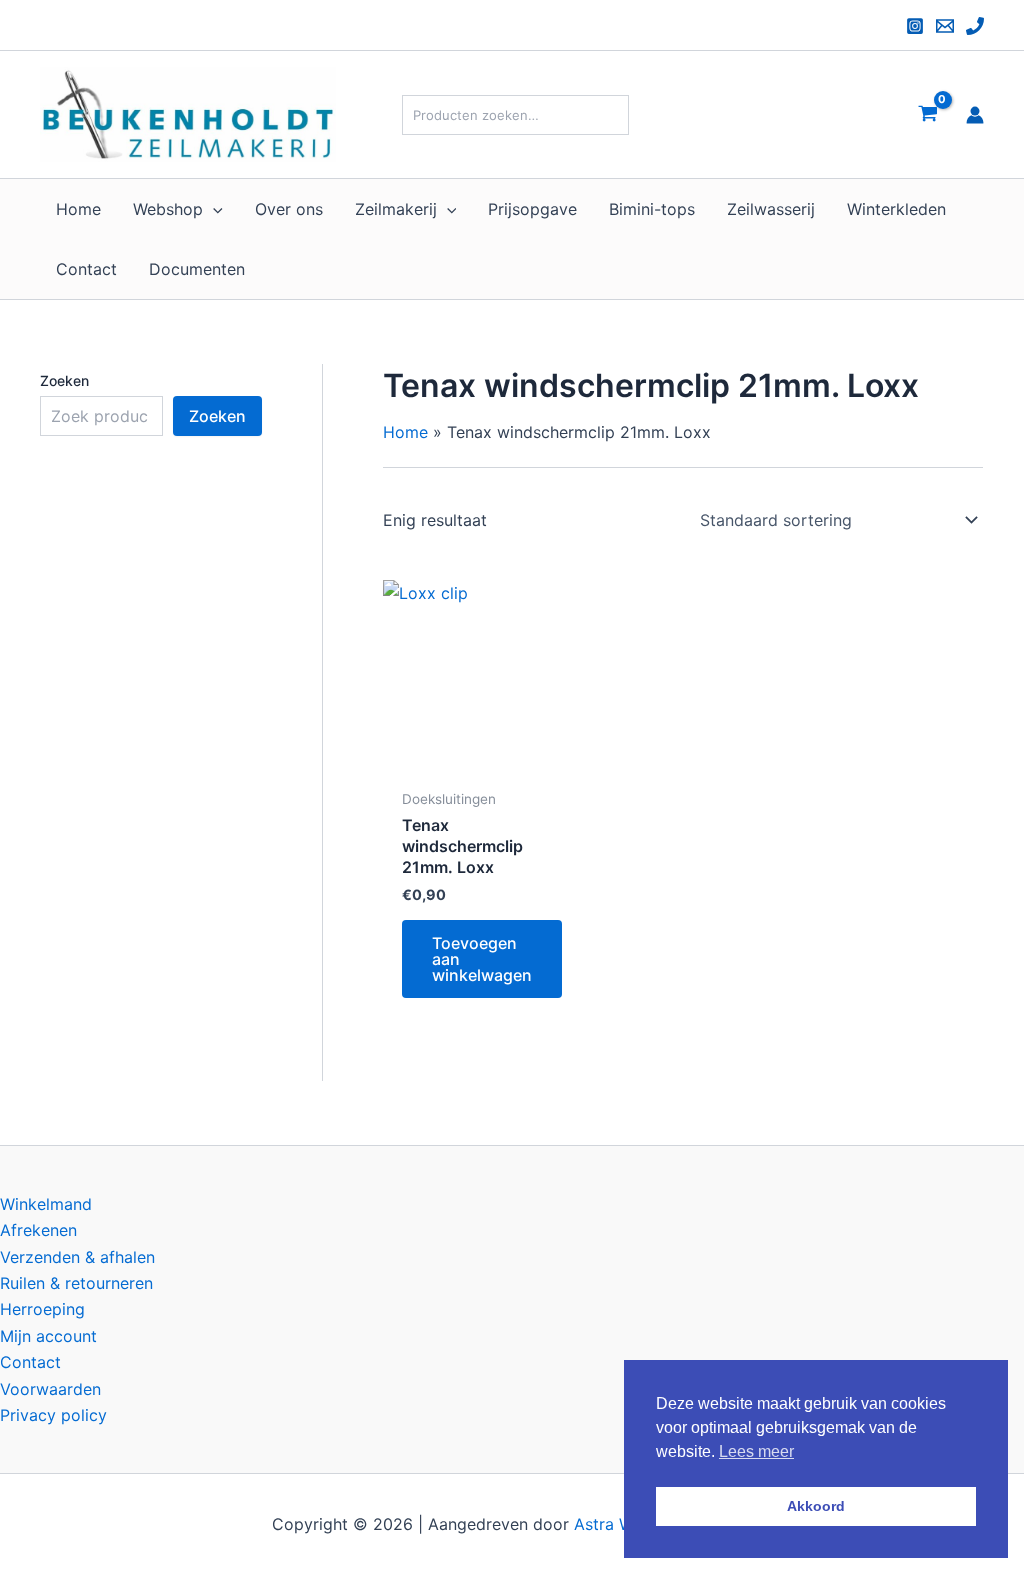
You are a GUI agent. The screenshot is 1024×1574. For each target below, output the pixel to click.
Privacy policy (53, 1415)
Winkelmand (46, 1204)
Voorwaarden (50, 1389)
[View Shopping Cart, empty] (927, 114)
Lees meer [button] (756, 1451)
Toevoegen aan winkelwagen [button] (482, 959)
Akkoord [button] (816, 1506)
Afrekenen (38, 1230)
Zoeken (64, 380)
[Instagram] (915, 26)
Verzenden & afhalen (77, 1257)
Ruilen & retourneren (76, 1283)
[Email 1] (945, 26)
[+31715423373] (975, 26)
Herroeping (42, 1309)
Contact (30, 1362)
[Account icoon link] (975, 115)
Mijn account (48, 1336)
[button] (213, 209)
